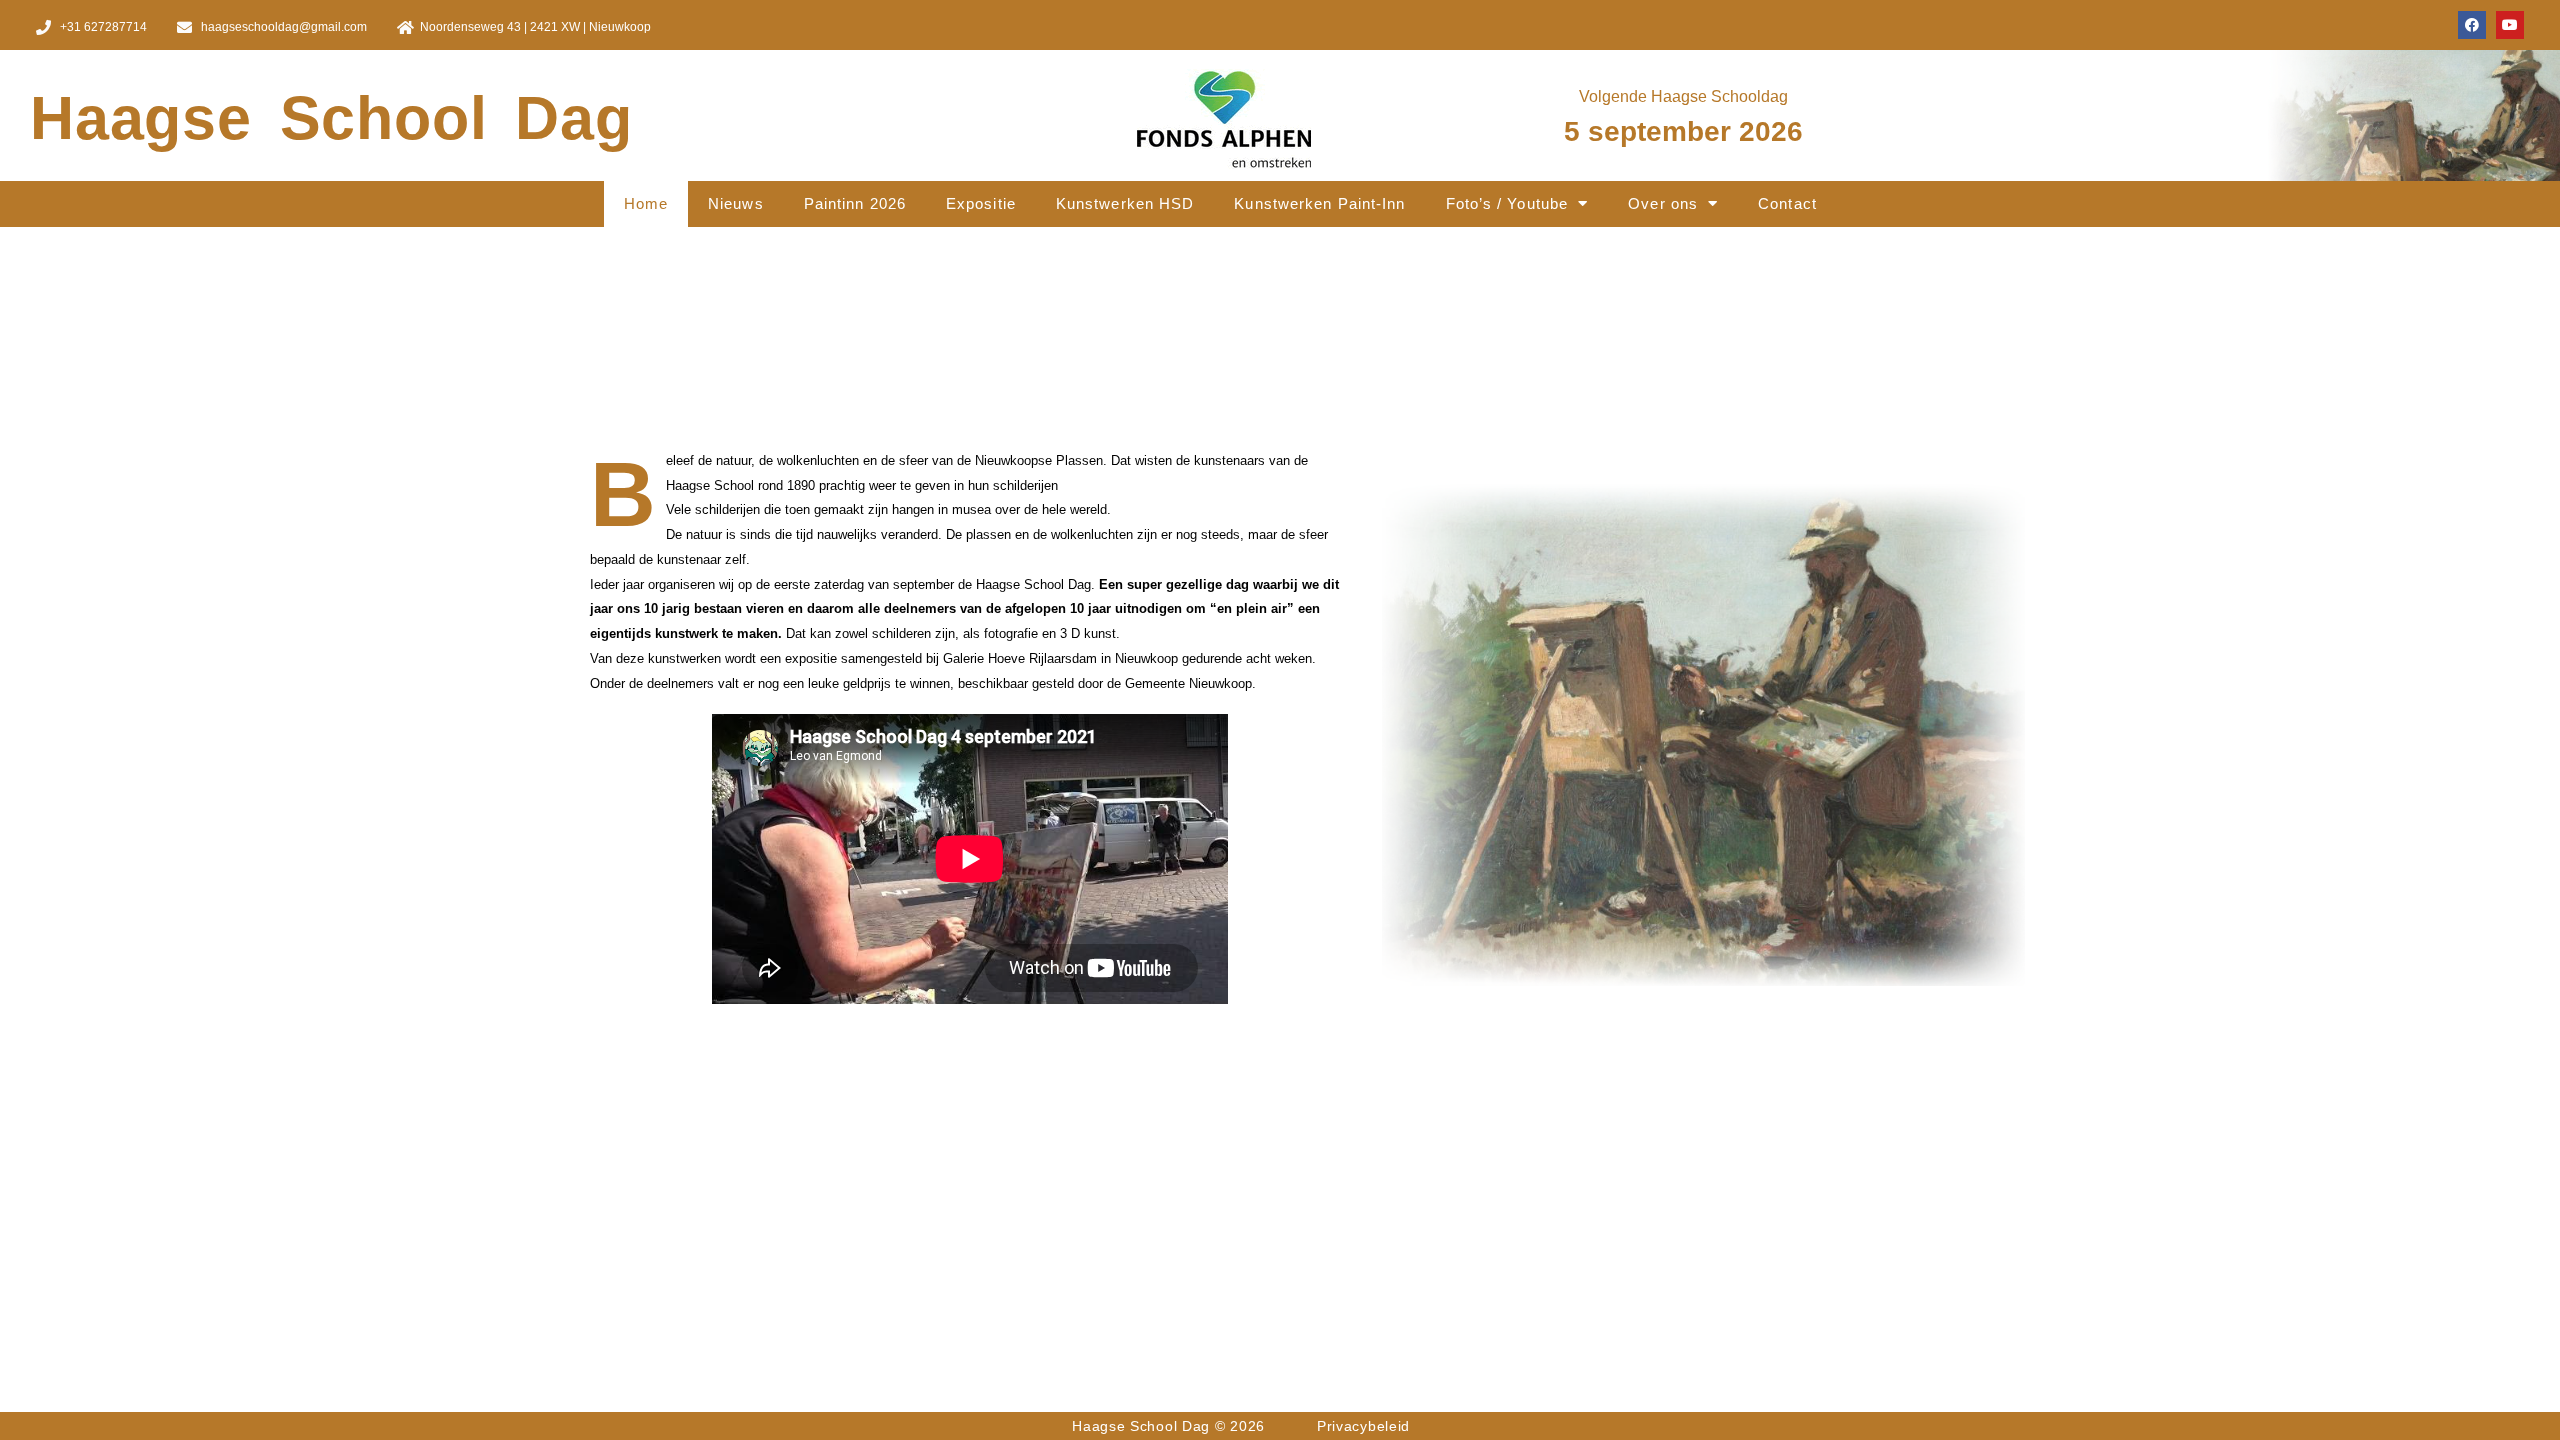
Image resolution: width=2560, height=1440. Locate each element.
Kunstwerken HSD (1125, 203)
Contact (1787, 203)
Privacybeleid (1363, 1426)
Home (646, 203)
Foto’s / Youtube (1507, 203)
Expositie (981, 203)
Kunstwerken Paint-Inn (1319, 203)
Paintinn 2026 (855, 203)
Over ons (1663, 203)
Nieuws (736, 203)
